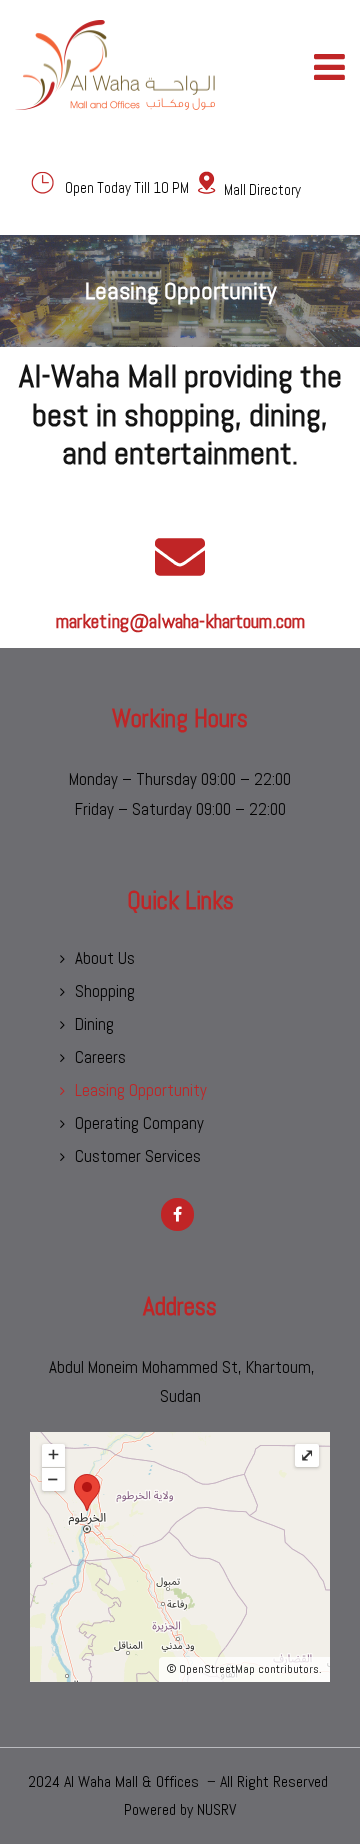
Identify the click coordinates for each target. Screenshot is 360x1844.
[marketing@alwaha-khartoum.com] (180, 557)
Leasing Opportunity (141, 1090)
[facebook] (177, 1214)
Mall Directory (262, 189)
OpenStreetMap (217, 1669)
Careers (100, 1057)
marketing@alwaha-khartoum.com (180, 621)
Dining (94, 1024)
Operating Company (139, 1123)
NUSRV (216, 1809)
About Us (105, 958)
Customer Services (138, 1156)
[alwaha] (115, 65)
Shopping (105, 991)
